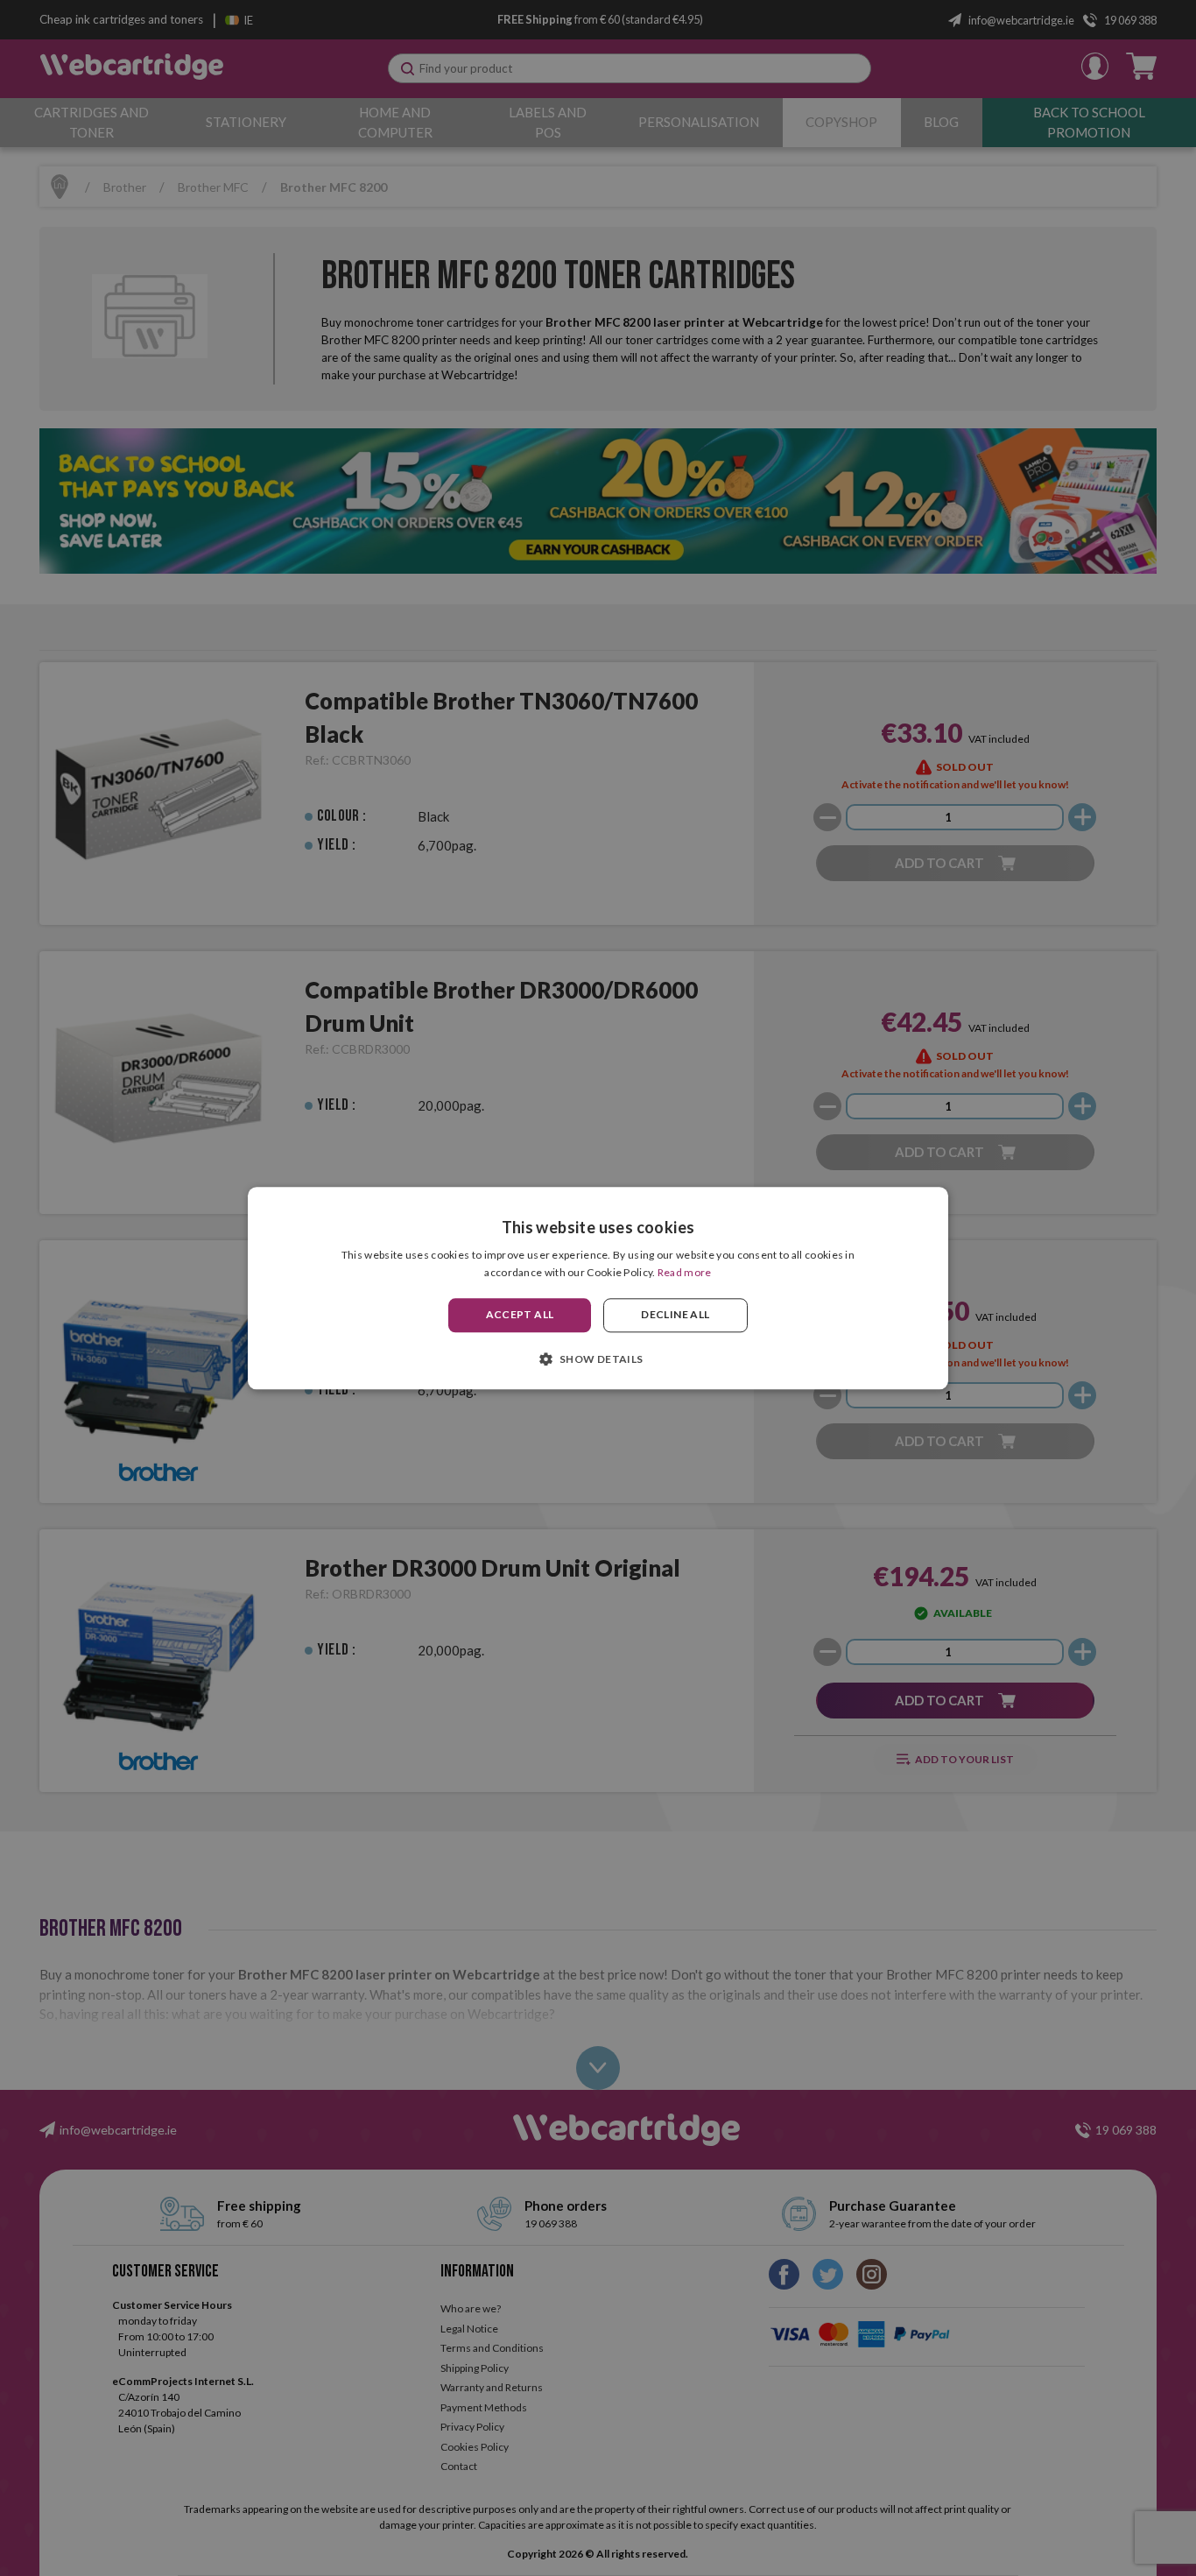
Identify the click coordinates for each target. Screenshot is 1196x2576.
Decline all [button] (675, 1315)
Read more (685, 1272)
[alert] (598, 1288)
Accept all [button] (520, 1315)
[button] (598, 1359)
